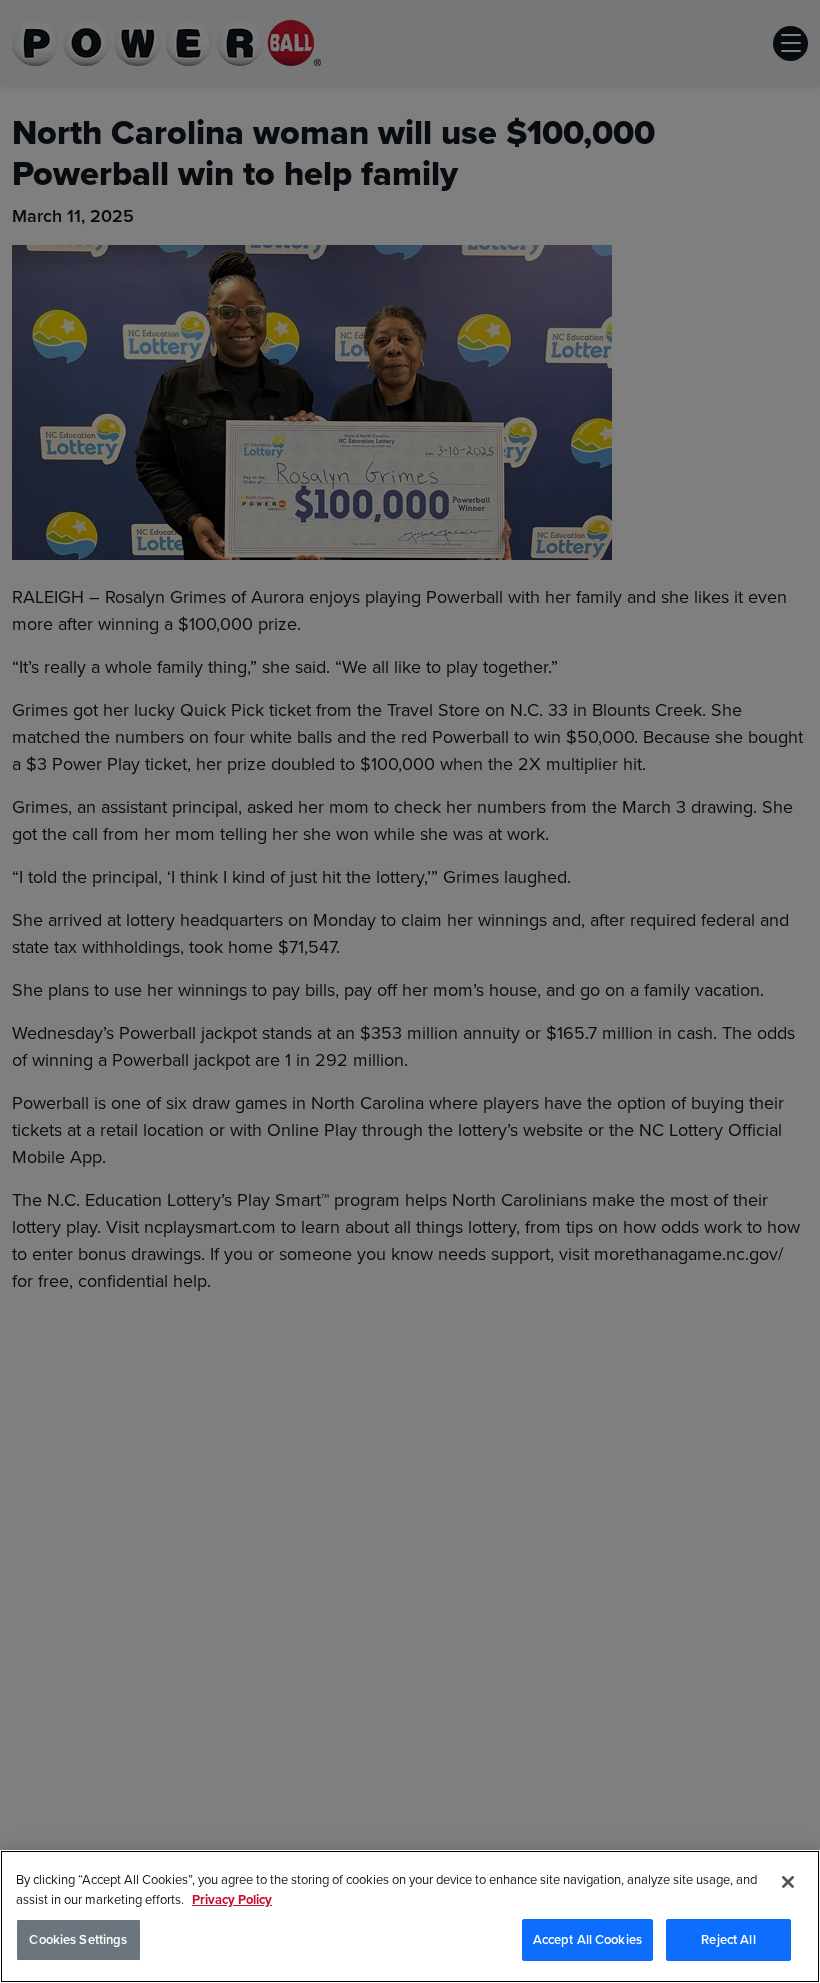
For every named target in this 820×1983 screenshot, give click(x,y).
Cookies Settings (78, 1939)
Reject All (728, 1939)
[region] (410, 1916)
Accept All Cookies (587, 1939)
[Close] (788, 1882)
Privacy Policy (232, 1899)
